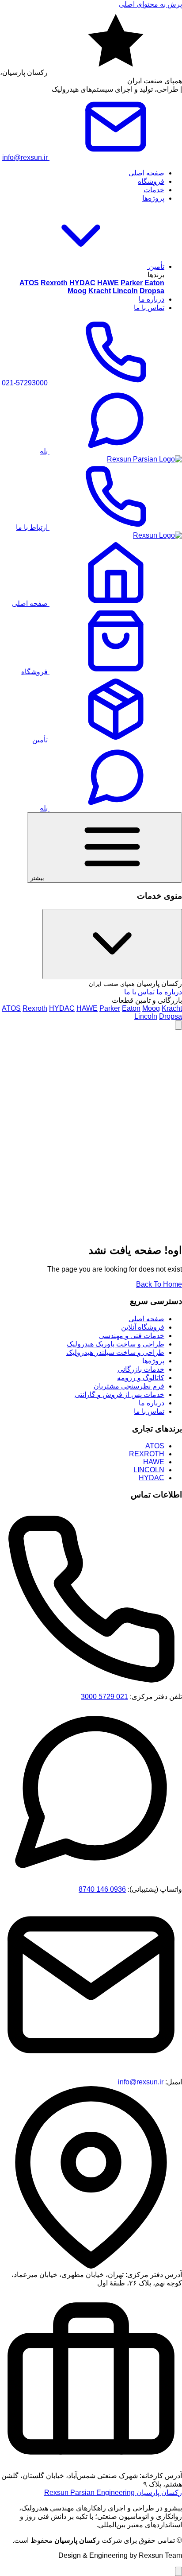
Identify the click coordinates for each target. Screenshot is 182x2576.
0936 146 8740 (102, 1889)
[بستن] (112, 944)
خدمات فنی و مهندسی (132, 1336)
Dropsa (171, 1016)
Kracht (172, 1008)
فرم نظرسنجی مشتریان (129, 1386)
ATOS (11, 1008)
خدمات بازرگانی (141, 1369)
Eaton (131, 1008)
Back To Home (159, 1284)
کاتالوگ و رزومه (141, 1378)
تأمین (156, 266)
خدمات (154, 190)
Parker (110, 1008)
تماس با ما (149, 308)
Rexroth (35, 1008)
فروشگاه (151, 181)
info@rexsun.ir (141, 2082)
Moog (151, 1008)
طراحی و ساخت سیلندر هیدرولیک (115, 1352)
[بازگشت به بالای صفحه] (178, 1025)
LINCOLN (149, 1470)
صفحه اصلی (146, 173)
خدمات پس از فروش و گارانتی (119, 1395)
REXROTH (147, 1454)
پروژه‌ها (153, 198)
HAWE (87, 1008)
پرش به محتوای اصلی (150, 4)
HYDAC (62, 1008)
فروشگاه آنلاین (143, 1327)
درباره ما (152, 299)
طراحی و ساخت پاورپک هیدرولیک (116, 1344)
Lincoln (146, 1016)
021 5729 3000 (104, 1697)
